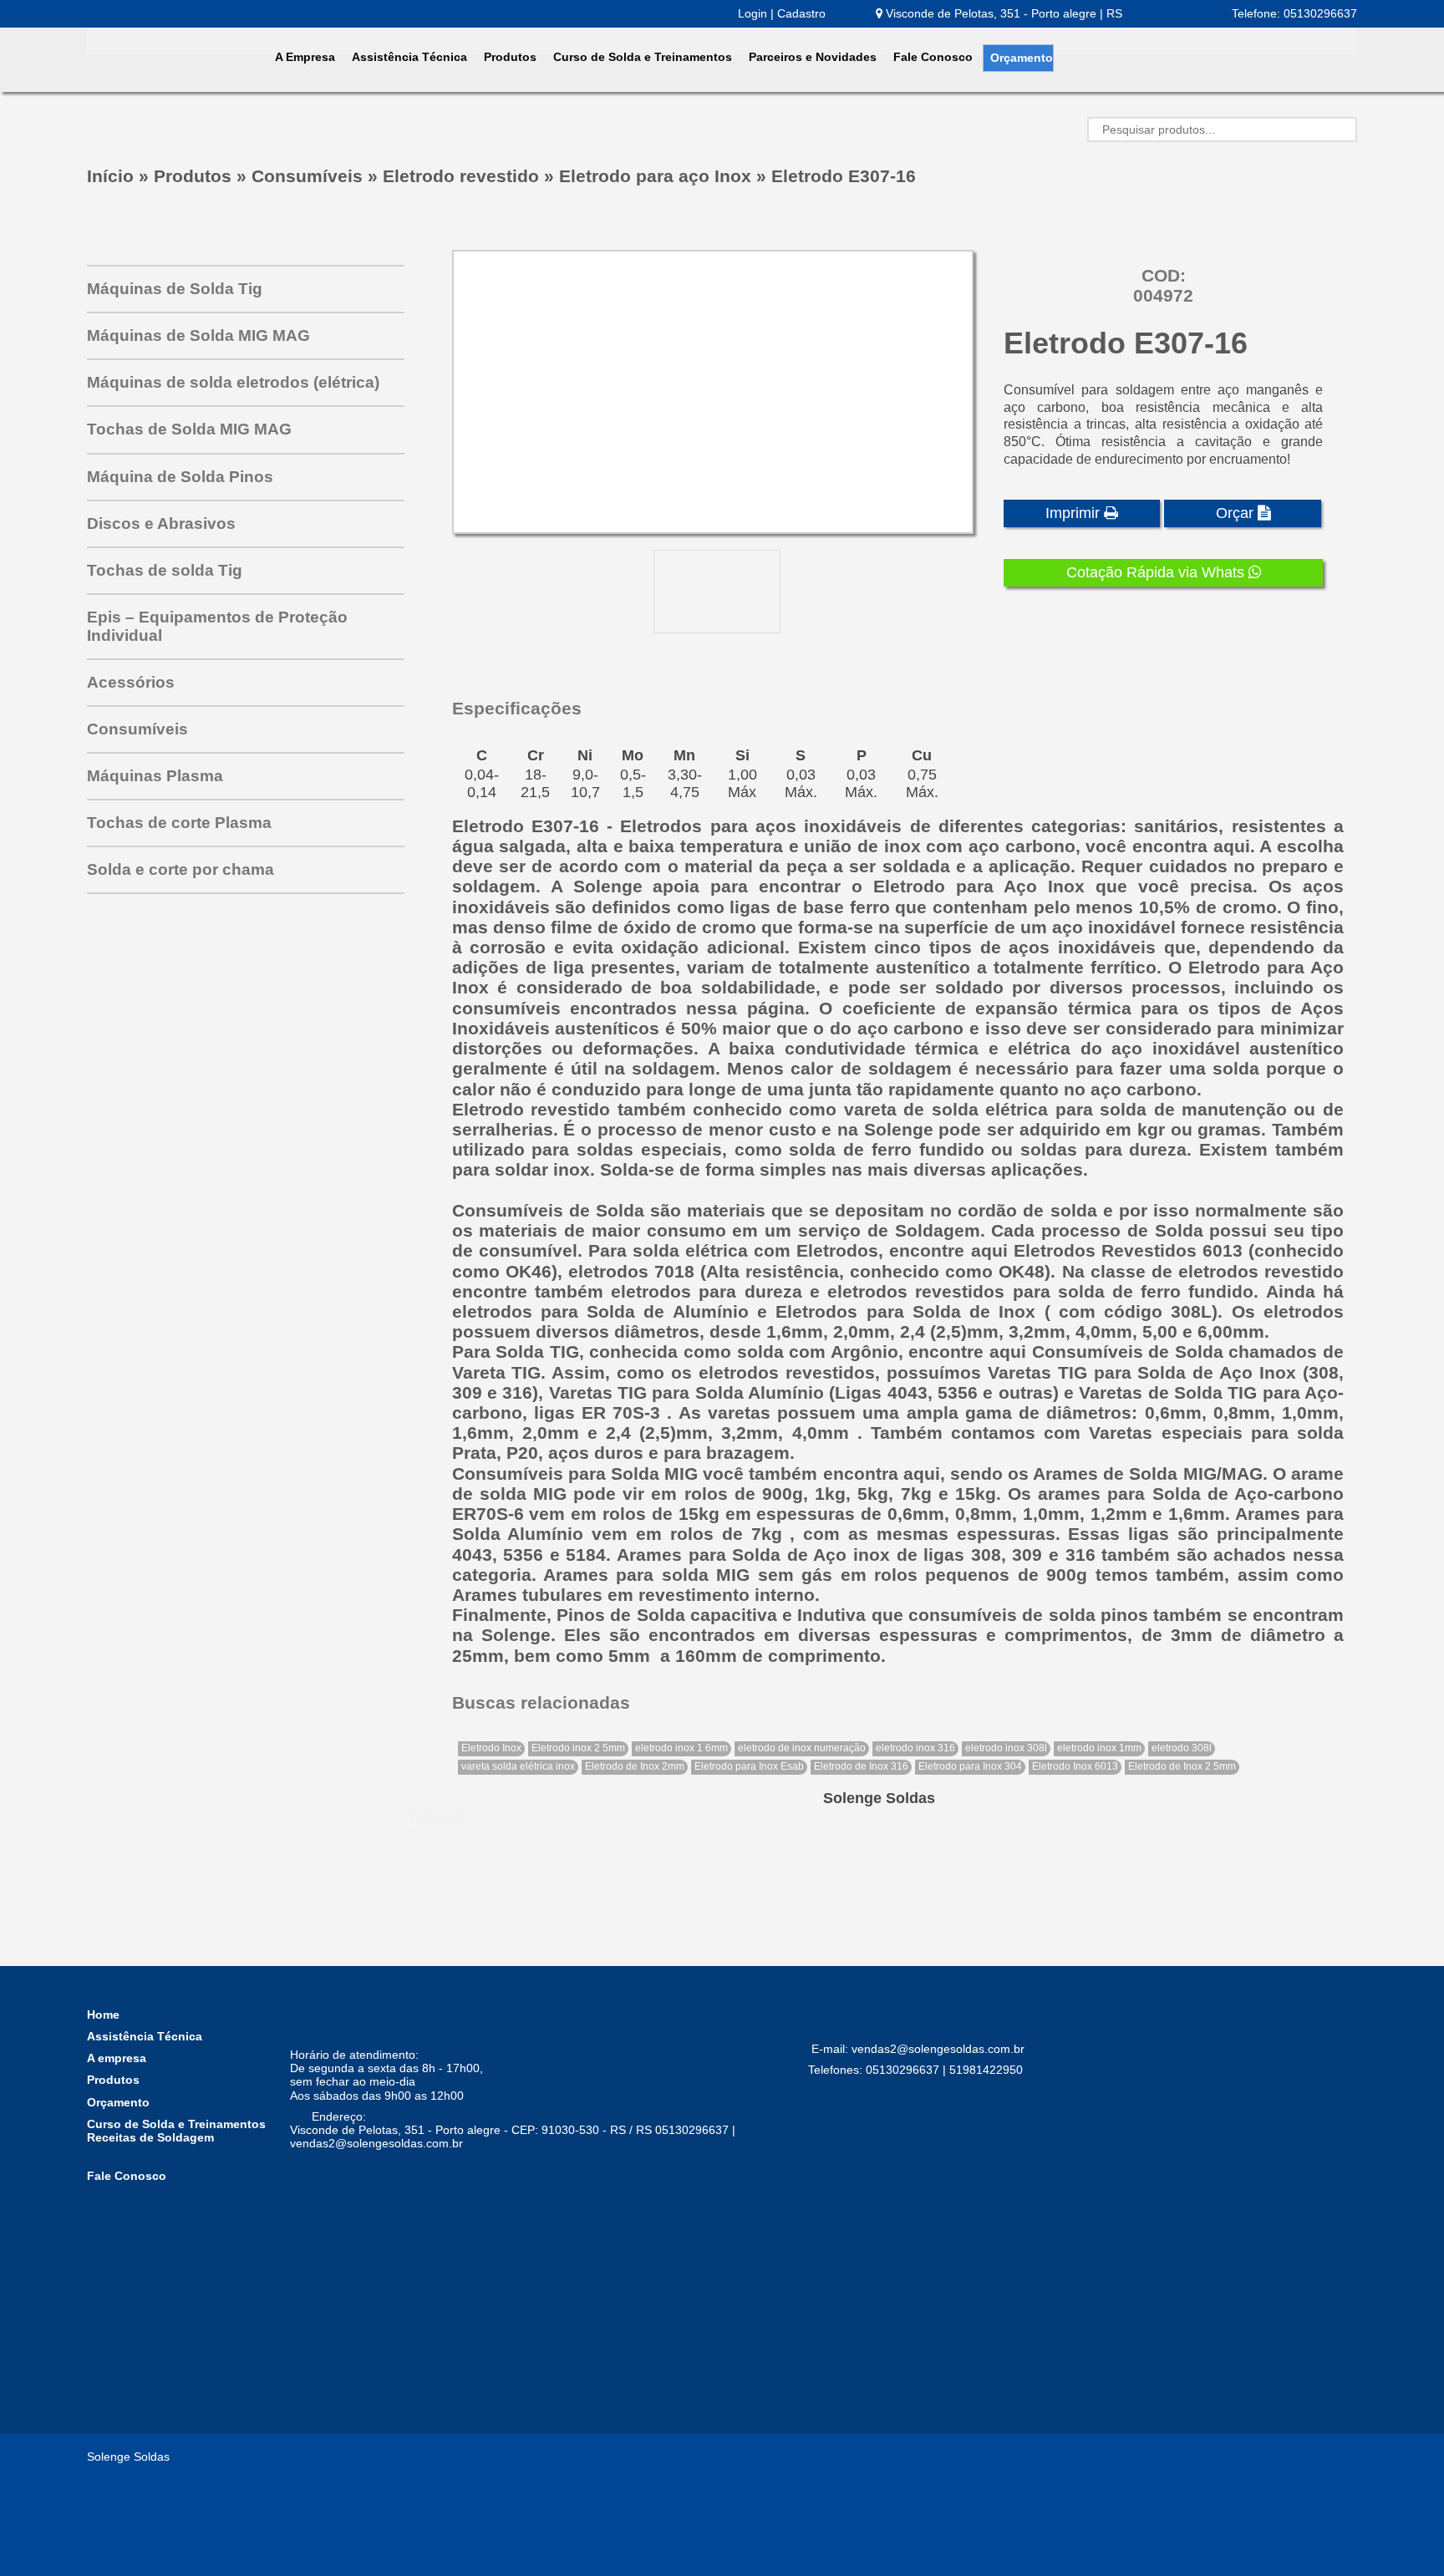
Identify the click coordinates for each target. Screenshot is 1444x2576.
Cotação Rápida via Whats (1157, 572)
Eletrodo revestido (461, 176)
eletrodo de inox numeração (802, 1748)
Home (103, 2015)
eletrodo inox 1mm (1099, 1748)
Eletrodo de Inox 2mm (635, 1766)
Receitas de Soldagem (150, 2137)
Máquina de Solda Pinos (180, 477)
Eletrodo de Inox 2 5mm (1182, 1766)
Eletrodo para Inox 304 (970, 1766)
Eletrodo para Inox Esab (749, 1766)
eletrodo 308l (1182, 1748)
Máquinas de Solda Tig (175, 289)
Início (110, 176)
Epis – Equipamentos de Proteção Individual (217, 626)
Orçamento (1022, 58)
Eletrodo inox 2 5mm (578, 1748)
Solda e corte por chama (180, 869)
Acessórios (131, 682)
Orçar (1237, 513)
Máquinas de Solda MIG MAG (198, 335)
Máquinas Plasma (155, 776)
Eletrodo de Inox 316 (861, 1766)
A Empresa (305, 57)
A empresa (117, 2058)
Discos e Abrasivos (161, 523)
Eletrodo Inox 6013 (1075, 1766)
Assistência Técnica (409, 57)
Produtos (510, 57)
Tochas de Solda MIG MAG (189, 429)
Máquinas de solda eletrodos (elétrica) (233, 382)
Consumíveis (307, 176)
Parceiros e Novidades (813, 57)
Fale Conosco (933, 57)
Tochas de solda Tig (165, 570)
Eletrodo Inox (491, 1748)
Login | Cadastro (782, 13)
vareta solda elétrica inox (518, 1766)
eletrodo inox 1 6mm (681, 1748)
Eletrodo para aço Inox (655, 176)
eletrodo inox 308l (1006, 1748)
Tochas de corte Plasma (179, 823)
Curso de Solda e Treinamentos (643, 57)
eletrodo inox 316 (915, 1748)
